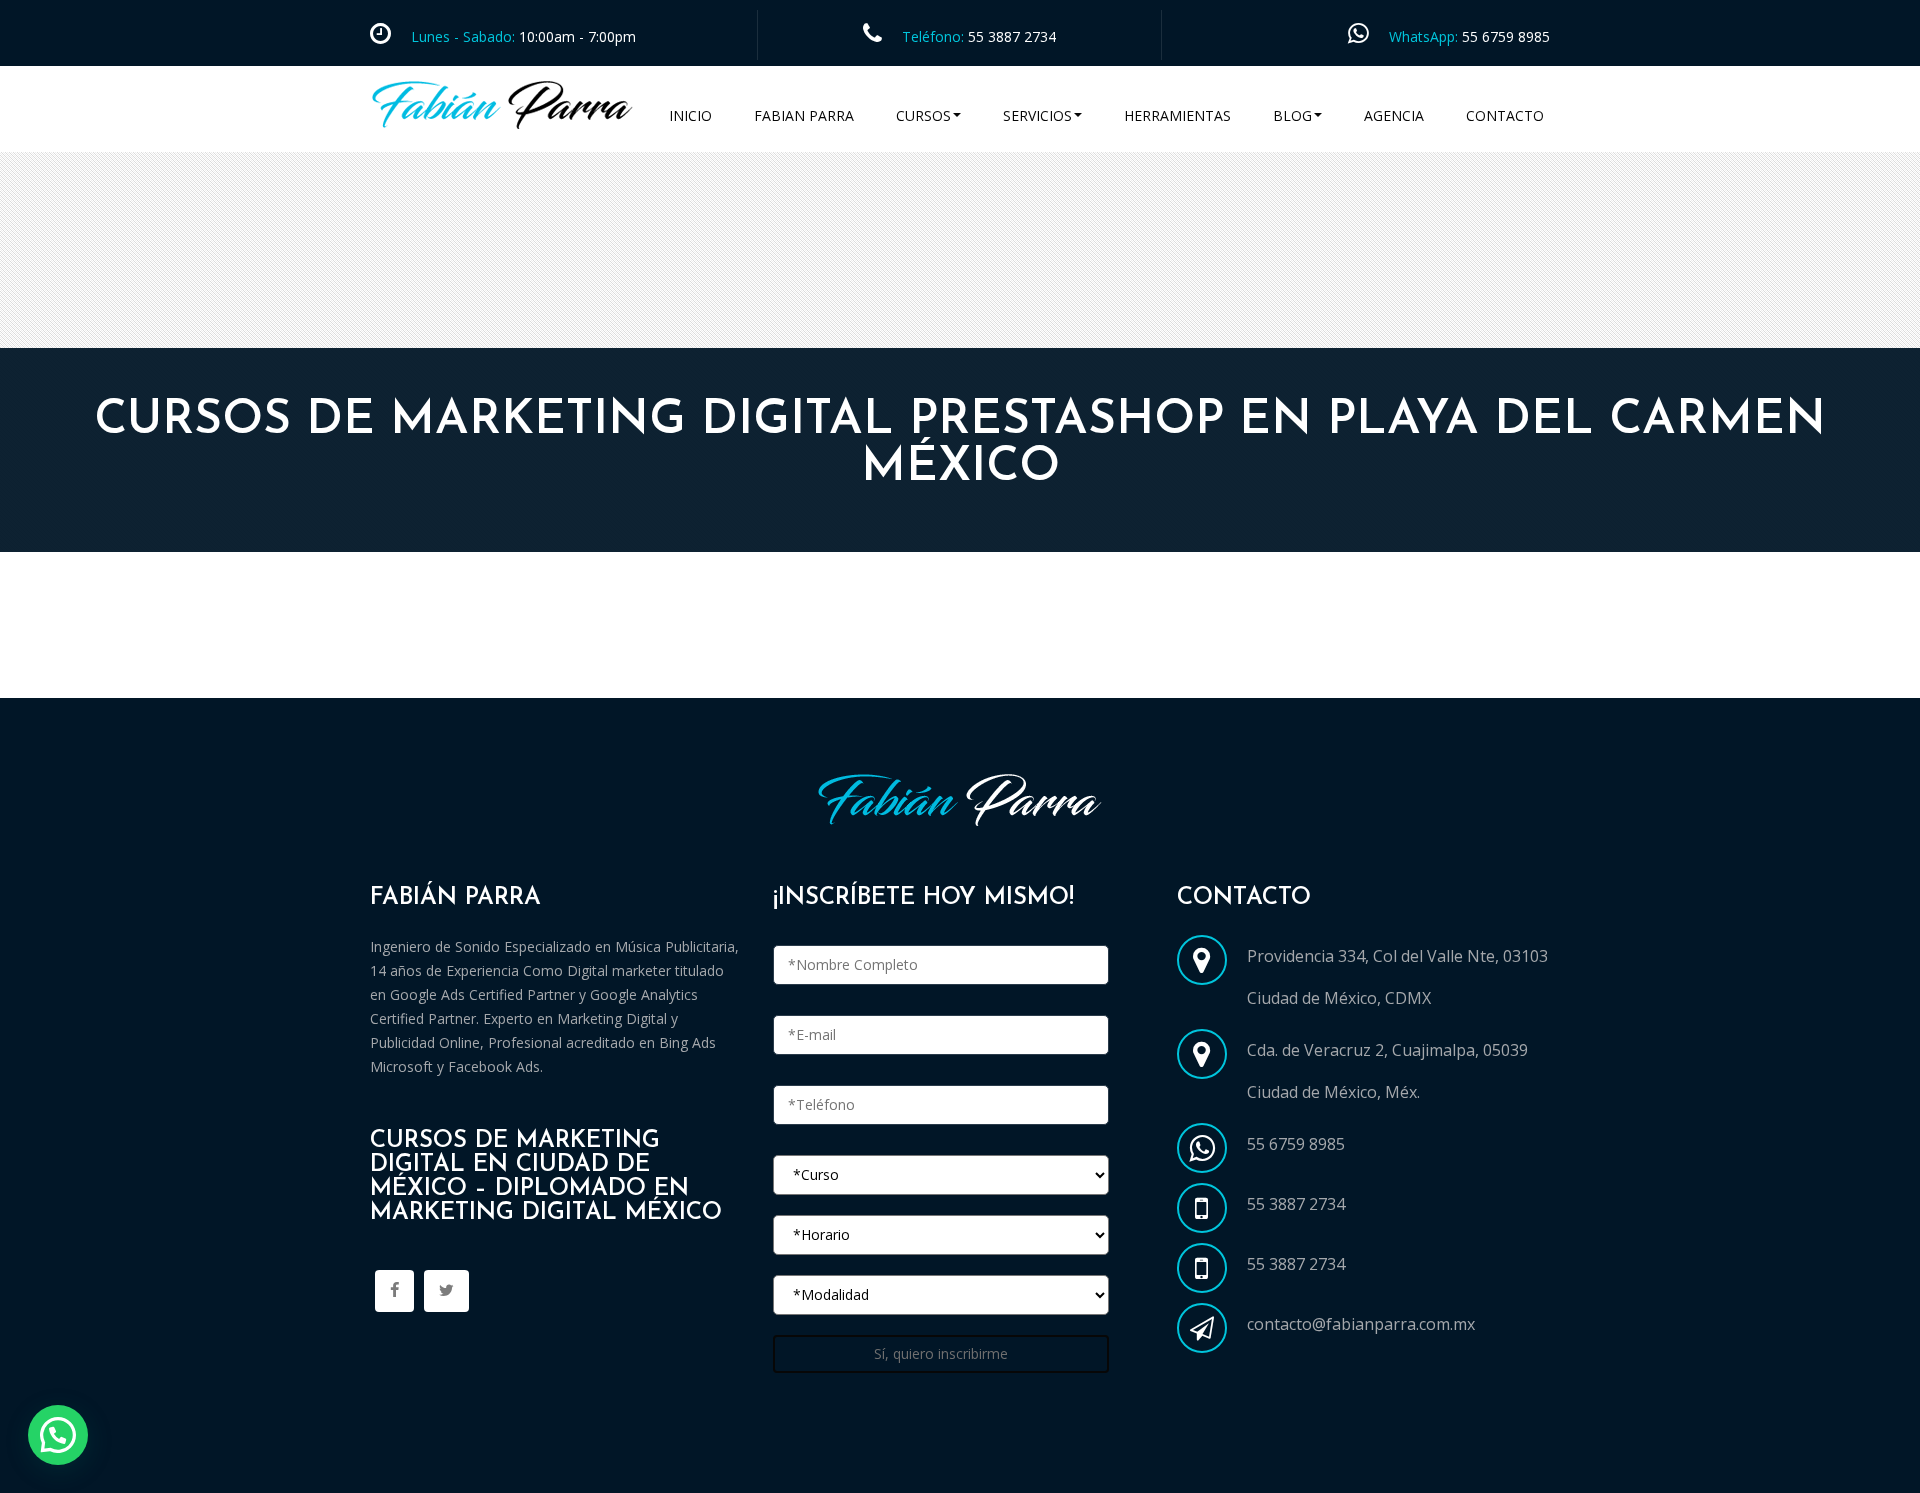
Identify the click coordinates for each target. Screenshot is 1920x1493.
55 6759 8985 (1506, 36)
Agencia (1394, 115)
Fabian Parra (804, 115)
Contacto (1505, 115)
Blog (1292, 115)
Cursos (923, 115)
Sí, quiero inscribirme (941, 1353)
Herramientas (1177, 115)
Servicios (1037, 115)
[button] (58, 1435)
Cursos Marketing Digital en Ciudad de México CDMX (583, 674)
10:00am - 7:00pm (575, 36)
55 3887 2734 (1012, 36)
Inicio (690, 115)
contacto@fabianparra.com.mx (1361, 1324)
